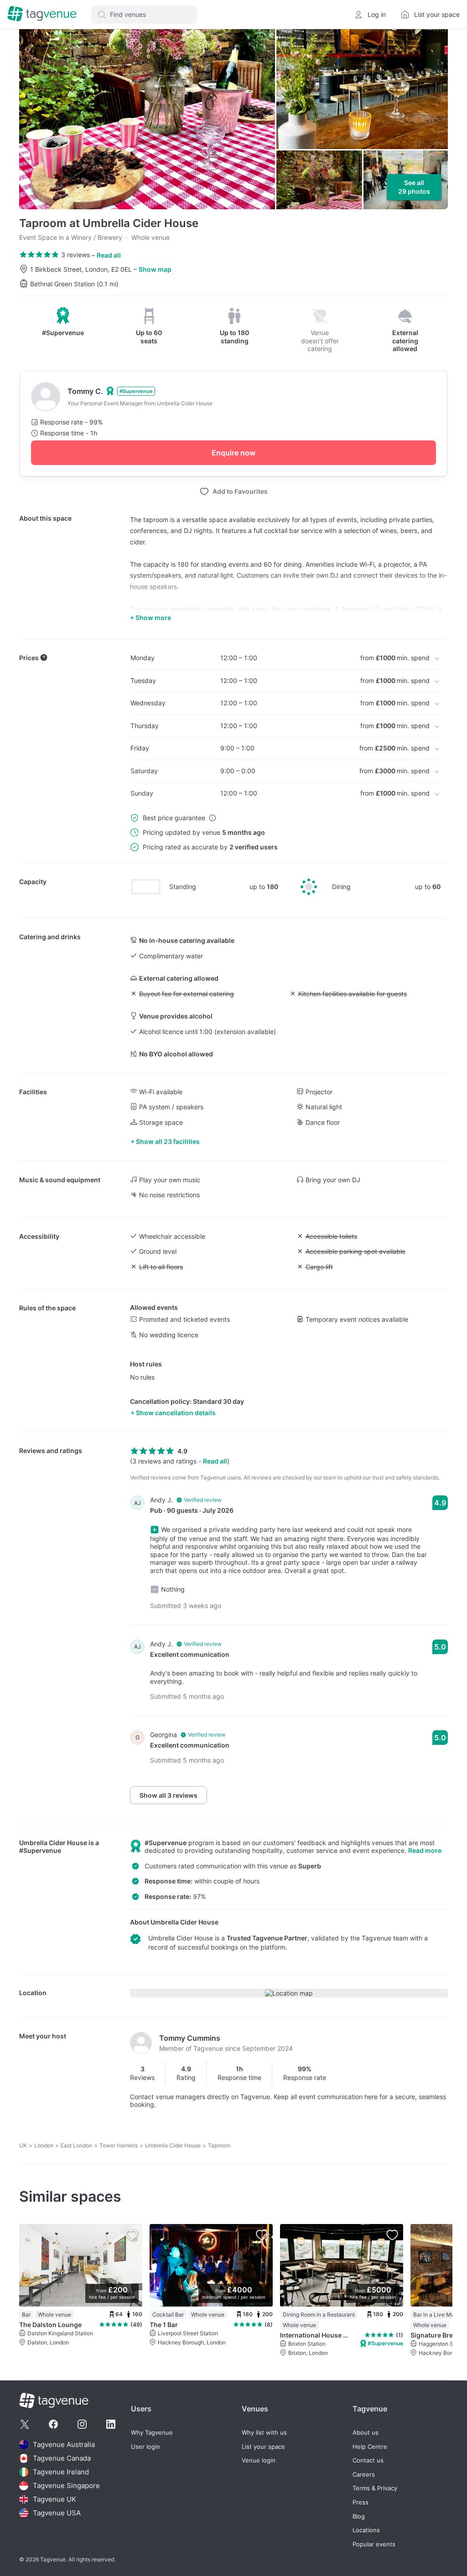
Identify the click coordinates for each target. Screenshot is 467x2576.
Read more (425, 1850)
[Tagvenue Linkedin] (111, 2424)
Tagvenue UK (54, 2499)
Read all (109, 255)
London (44, 2145)
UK (23, 2145)
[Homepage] (42, 14)
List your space (263, 2447)
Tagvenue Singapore (66, 2485)
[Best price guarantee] (213, 818)
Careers (364, 2475)
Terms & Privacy (375, 2488)
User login (145, 2447)
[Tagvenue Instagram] (82, 2424)
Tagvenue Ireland (61, 2472)
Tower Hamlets (119, 2145)
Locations (366, 2530)
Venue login (259, 2460)
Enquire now (233, 453)
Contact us (368, 2460)
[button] (144, 15)
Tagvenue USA (57, 2513)
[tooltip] (63, 322)
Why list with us (264, 2433)
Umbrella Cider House (53, 1843)
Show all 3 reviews (169, 1795)
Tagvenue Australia (64, 2444)
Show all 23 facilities (168, 1141)
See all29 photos (414, 187)
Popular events (374, 2544)
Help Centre (370, 2447)
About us (366, 2433)
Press (361, 2502)
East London (76, 2145)
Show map (155, 269)
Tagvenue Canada (62, 2458)
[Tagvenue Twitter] (25, 2424)
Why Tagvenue (152, 2433)
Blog (359, 2517)
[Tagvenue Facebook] (53, 2424)
